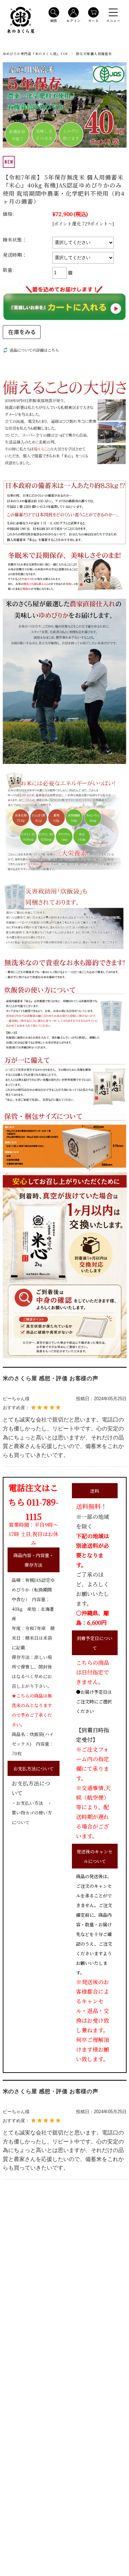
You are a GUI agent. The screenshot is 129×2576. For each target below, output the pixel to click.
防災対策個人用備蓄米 (94, 54)
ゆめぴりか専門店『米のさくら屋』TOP (35, 54)
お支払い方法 (30, 1803)
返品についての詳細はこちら (34, 350)
